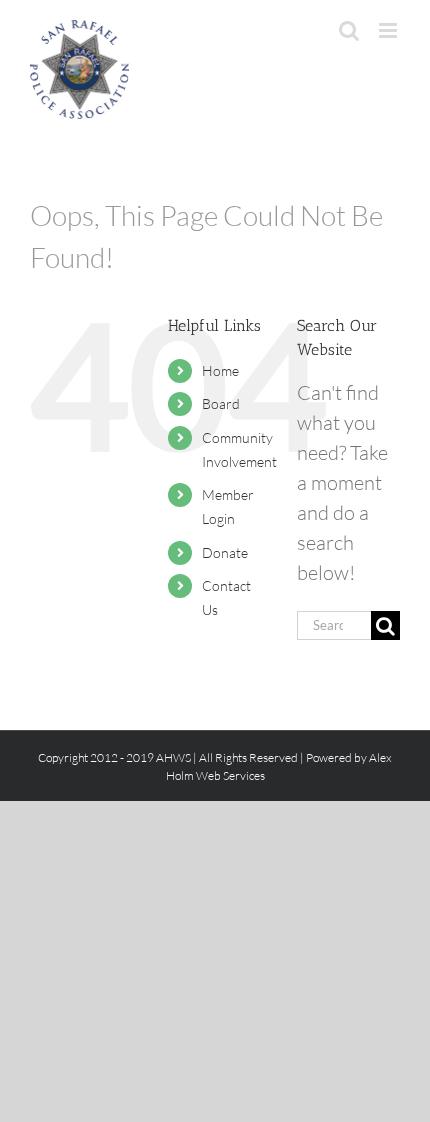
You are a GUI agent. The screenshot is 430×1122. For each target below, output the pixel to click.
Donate (225, 552)
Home (220, 370)
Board (221, 403)
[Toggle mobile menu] (389, 30)
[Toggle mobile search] (349, 30)
